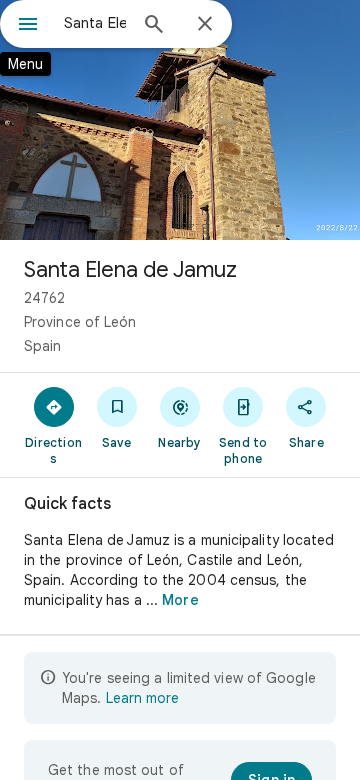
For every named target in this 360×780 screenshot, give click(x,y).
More (180, 600)
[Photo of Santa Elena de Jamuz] (180, 120)
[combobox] (95, 23)
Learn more (142, 698)
